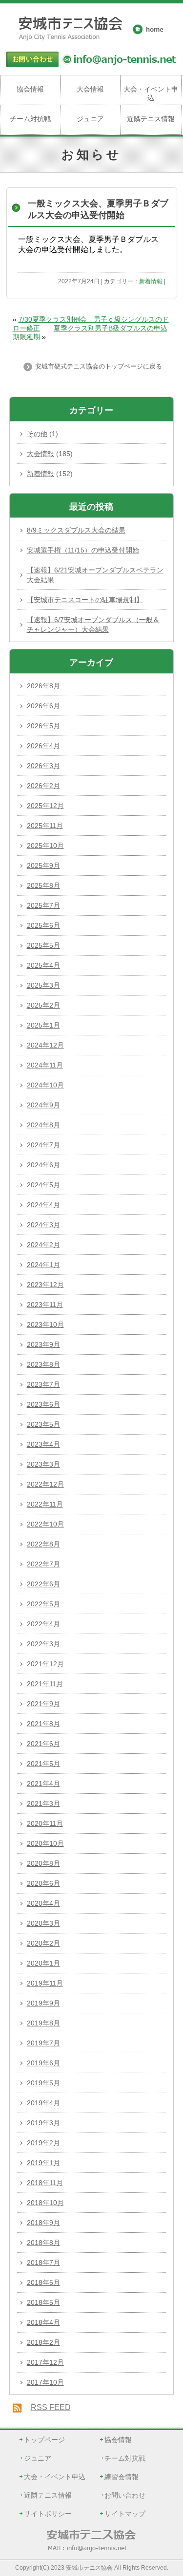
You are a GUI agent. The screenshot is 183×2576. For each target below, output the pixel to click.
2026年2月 (43, 786)
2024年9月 (43, 1105)
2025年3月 (43, 985)
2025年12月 (45, 806)
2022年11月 (45, 1504)
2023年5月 (43, 1424)
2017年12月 (45, 2362)
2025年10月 (45, 846)
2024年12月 (45, 1045)
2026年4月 (43, 746)
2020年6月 (43, 1883)
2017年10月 (45, 2382)
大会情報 (90, 89)
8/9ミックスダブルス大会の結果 (76, 530)
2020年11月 (45, 1823)
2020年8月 (43, 1863)
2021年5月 (43, 1764)
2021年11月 (45, 1684)
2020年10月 (45, 1843)
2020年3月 (43, 1923)
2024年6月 (43, 1165)
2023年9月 (43, 1344)
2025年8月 (43, 885)
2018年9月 (43, 2223)
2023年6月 (43, 1404)
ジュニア (90, 119)
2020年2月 (43, 1943)
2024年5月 (43, 1185)
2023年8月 (43, 1364)
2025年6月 (43, 925)
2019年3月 (43, 2123)
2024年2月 (43, 1245)
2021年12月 (45, 1664)
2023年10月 (45, 1325)
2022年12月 (45, 1484)
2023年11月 (45, 1305)
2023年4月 (43, 1444)
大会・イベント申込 (151, 93)
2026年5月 (43, 726)
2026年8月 (43, 686)
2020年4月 (43, 1903)
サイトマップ (125, 2514)
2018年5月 (43, 2302)
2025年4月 (43, 965)
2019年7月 (43, 2043)
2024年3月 (43, 1225)
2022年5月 (43, 1604)
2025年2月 (43, 1005)
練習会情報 (122, 2477)
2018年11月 (45, 2183)
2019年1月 (43, 2163)
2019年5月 (43, 2083)
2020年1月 (43, 1963)
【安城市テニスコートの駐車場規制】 (85, 600)
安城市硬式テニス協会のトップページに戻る (98, 366)
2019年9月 (43, 2003)
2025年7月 (43, 905)
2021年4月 (43, 1784)
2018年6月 (43, 2282)
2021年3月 (43, 1803)
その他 (37, 434)
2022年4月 (43, 1624)
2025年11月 (45, 826)
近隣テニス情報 (151, 119)
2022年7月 (43, 1564)
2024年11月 (45, 1065)
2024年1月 (43, 1265)
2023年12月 (45, 1285)
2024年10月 (45, 1085)
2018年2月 (43, 2342)
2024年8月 (43, 1125)
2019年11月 (45, 1983)
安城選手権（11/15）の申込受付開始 (83, 550)
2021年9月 (43, 1704)
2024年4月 (43, 1205)
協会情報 (30, 89)
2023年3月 (43, 1464)
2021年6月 (43, 1744)
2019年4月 (43, 2103)
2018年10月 (45, 2203)
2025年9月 (43, 865)
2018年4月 (43, 2322)
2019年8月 (43, 2023)
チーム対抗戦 (30, 119)
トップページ (44, 2440)
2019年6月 (43, 2063)
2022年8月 (43, 1544)
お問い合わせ (125, 2495)
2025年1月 (43, 1025)
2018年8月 (43, 2243)
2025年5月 (43, 945)
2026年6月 (43, 706)
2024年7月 (43, 1145)
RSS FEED (51, 2407)
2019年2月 (43, 2143)
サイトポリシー (48, 2514)
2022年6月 (43, 1584)
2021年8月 (43, 1724)
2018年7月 (43, 2263)
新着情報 (151, 281)
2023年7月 (43, 1384)
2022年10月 (45, 1524)
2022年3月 (43, 1644)
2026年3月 (43, 766)
